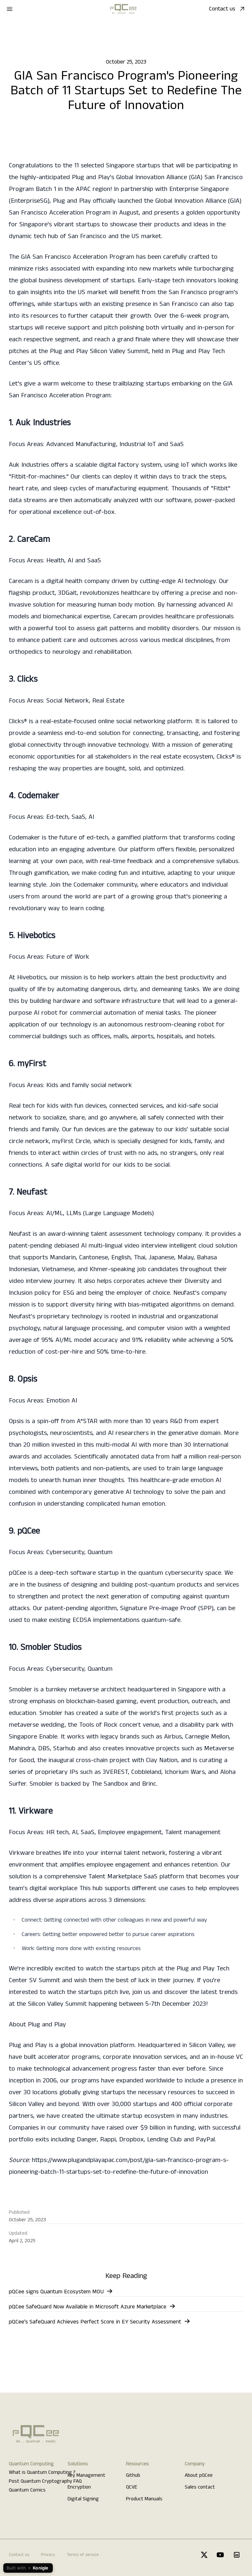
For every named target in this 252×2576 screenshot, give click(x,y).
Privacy (48, 2555)
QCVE (132, 2487)
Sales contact (200, 2487)
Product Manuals (144, 2499)
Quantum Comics (27, 2490)
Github (133, 2475)
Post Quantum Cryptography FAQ (45, 2481)
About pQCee (199, 2475)
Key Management (86, 2475)
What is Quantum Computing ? (42, 2473)
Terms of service (83, 2555)
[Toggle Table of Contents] (236, 27)
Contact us (222, 9)
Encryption (79, 2487)
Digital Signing (83, 2499)
